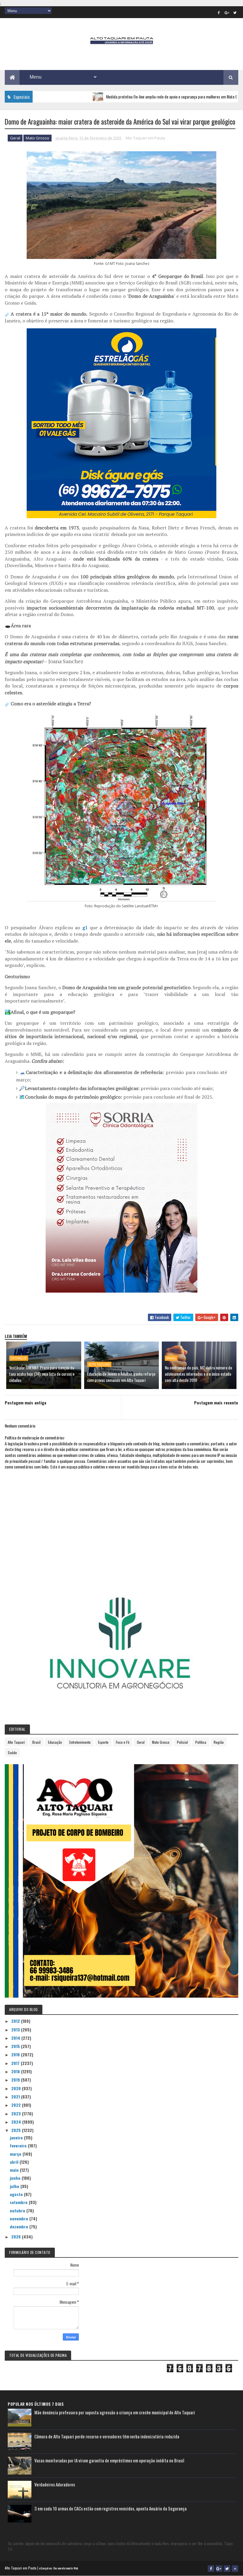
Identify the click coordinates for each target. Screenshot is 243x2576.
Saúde (12, 1752)
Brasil (171, 1358)
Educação (55, 1742)
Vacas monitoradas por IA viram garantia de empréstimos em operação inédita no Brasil (109, 2460)
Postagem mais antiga (25, 1402)
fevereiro (19, 2145)
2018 (16, 2071)
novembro (20, 2218)
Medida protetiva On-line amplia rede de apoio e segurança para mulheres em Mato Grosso (128, 97)
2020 (17, 2088)
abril (15, 2162)
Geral (15, 138)
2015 (16, 2046)
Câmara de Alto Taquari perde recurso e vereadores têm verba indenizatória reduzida (107, 2436)
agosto (17, 2194)
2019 (16, 2080)
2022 (17, 2105)
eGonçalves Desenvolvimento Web (59, 2568)
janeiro (17, 2137)
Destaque (19, 1358)
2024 (17, 2122)
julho (15, 2186)
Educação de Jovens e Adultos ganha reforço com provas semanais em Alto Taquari (121, 1377)
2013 (16, 2030)
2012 (16, 2021)
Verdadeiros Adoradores (55, 2484)
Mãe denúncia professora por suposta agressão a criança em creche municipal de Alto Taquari (115, 2412)
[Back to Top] (235, 2569)
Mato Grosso (37, 138)
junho (16, 2178)
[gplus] (227, 12)
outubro (18, 2210)
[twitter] (235, 12)
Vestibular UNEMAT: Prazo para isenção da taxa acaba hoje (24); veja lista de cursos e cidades (42, 1374)
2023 (17, 2113)
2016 (16, 2054)
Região (219, 1742)
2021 (16, 2097)
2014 (16, 2038)
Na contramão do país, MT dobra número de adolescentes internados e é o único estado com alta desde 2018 (198, 1374)
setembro (19, 2202)
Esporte (103, 1742)
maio (15, 2170)
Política (201, 1742)
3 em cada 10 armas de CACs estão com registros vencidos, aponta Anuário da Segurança (111, 2508)
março (16, 2154)
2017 (16, 2063)
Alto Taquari (99, 1364)
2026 (17, 2237)
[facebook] (219, 12)
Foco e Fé (123, 1742)
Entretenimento (80, 1742)
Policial (182, 1742)
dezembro (20, 2226)
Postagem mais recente (216, 1402)
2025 (17, 2130)
